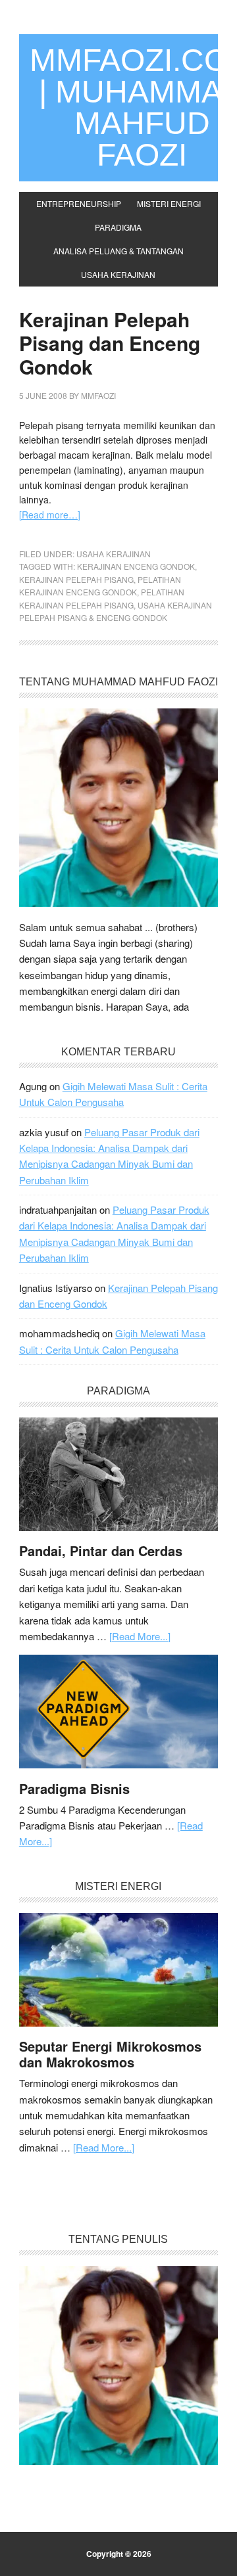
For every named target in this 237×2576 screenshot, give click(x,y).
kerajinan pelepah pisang (76, 579)
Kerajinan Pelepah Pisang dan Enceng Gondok (110, 343)
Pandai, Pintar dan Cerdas (101, 1551)
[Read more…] (50, 515)
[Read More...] (140, 1636)
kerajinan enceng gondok (136, 566)
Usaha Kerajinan (114, 554)
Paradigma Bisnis (74, 1788)
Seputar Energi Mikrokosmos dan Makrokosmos (110, 2054)
